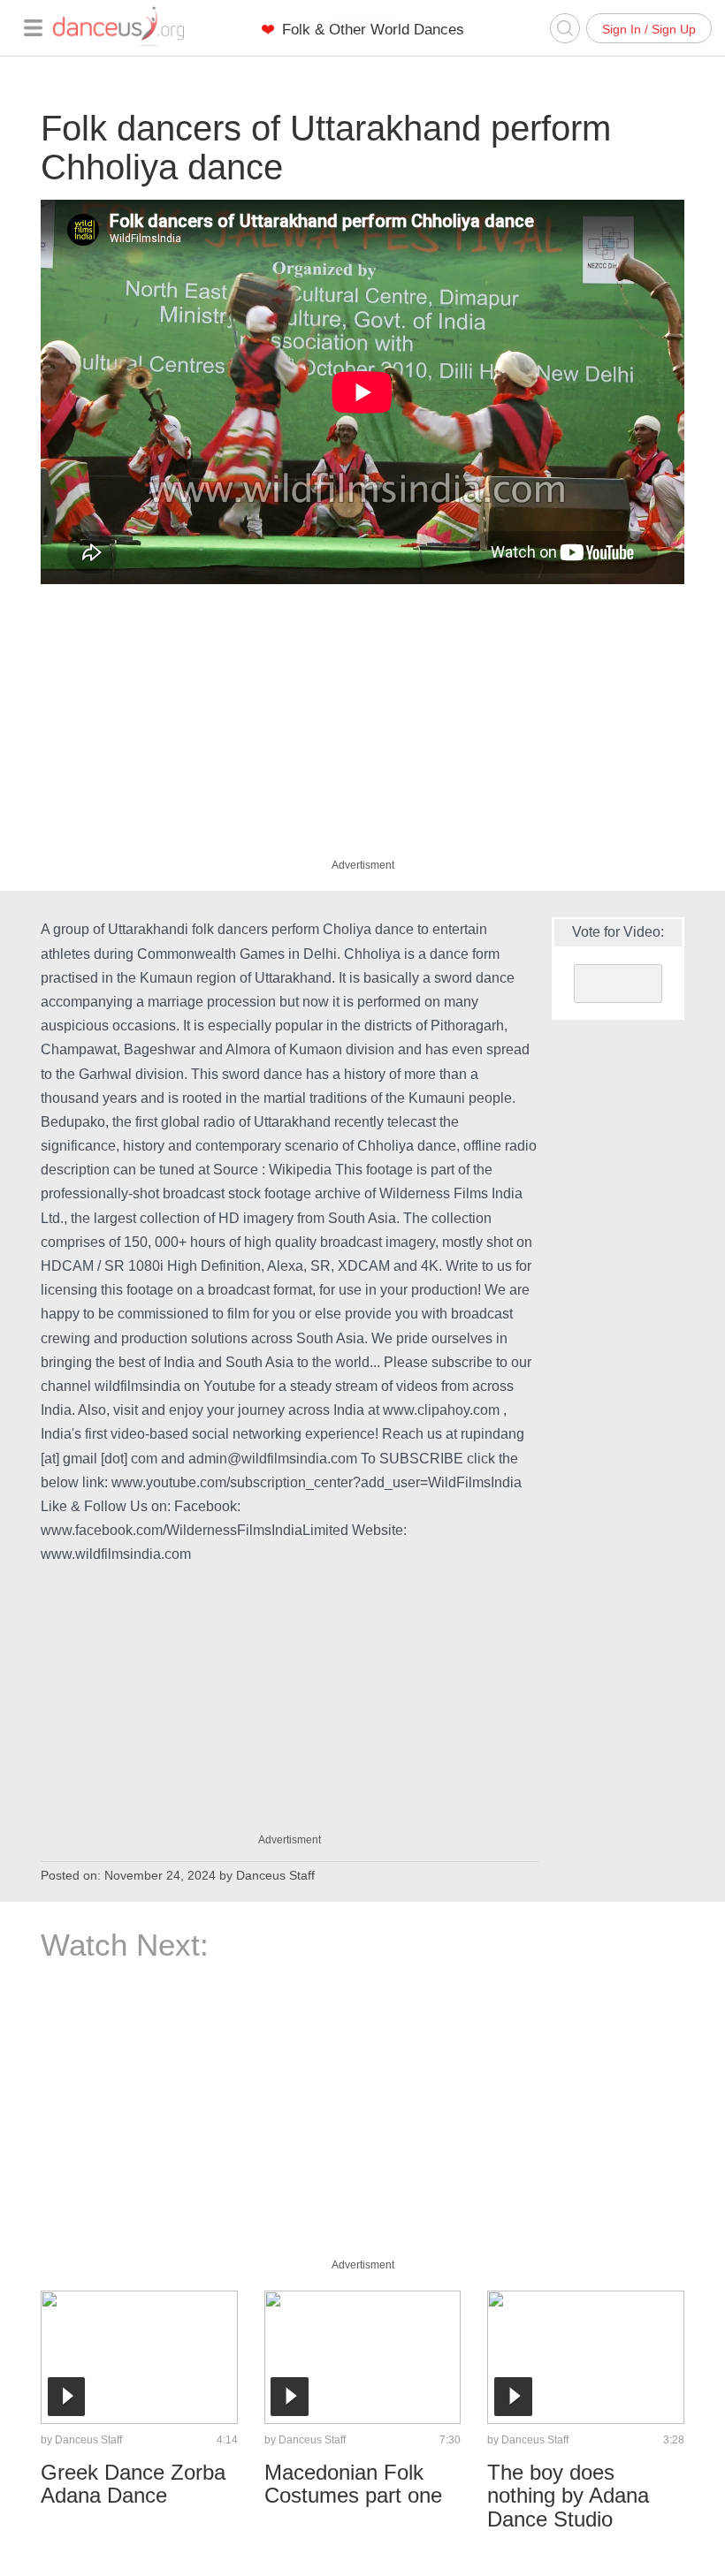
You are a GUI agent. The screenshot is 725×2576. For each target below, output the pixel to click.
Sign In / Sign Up (649, 29)
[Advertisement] (362, 717)
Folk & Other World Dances (373, 30)
